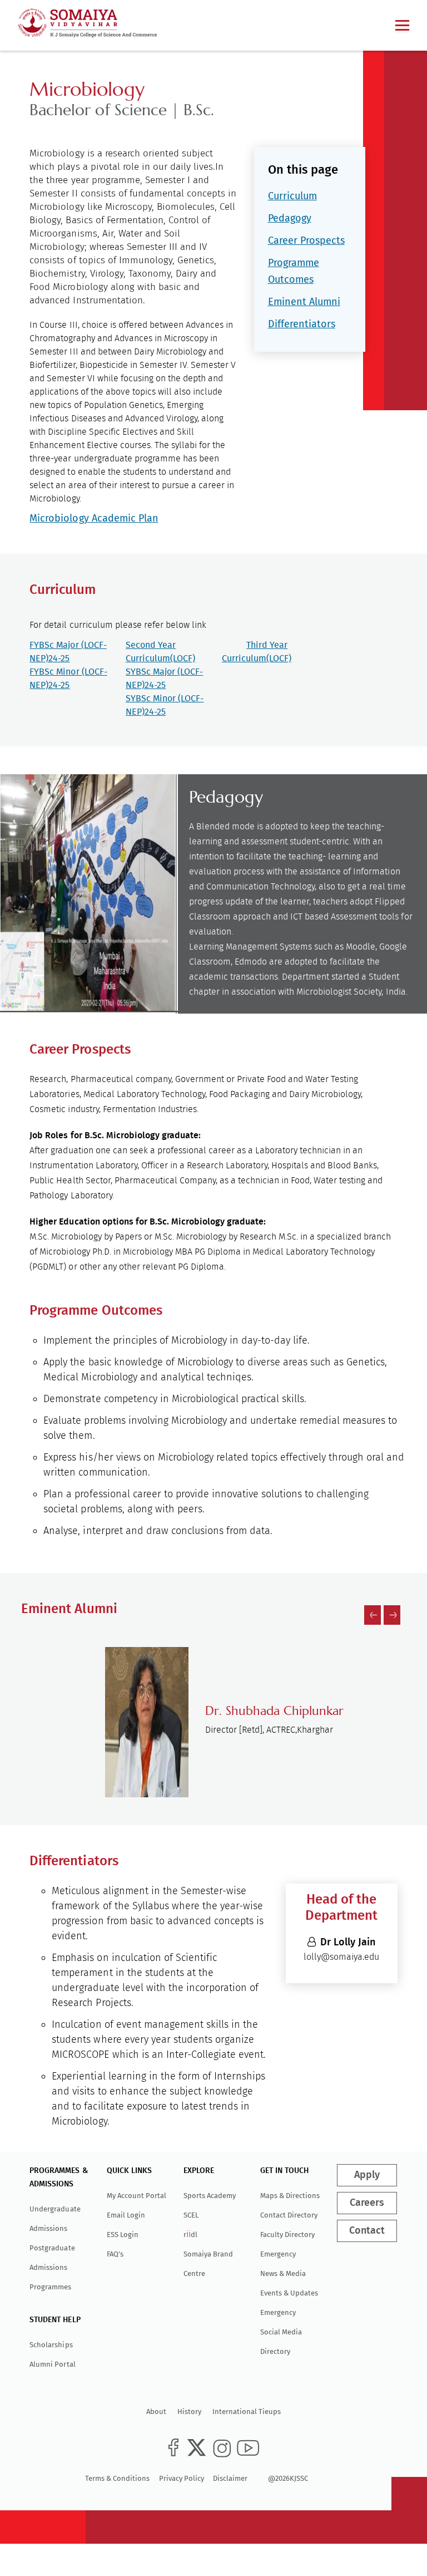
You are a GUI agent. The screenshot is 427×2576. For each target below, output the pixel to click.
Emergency (278, 2254)
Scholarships (51, 2345)
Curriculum (292, 196)
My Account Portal (136, 2196)
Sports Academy (210, 2196)
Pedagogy (290, 218)
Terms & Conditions (117, 2478)
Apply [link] (367, 2175)
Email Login (126, 2215)
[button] (373, 1615)
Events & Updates (289, 2293)
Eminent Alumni (304, 302)
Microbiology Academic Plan (94, 518)
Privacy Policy (182, 2478)
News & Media (283, 2273)
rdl (190, 2235)
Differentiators (302, 324)
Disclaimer (230, 2478)
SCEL (191, 2215)
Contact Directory (289, 2215)
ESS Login (123, 2235)
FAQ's (115, 2254)
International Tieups (247, 2412)
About (156, 2412)
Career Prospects (306, 240)
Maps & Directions (290, 2196)
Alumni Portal (52, 2364)
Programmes (50, 2287)
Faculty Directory (287, 2235)
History (189, 2412)
